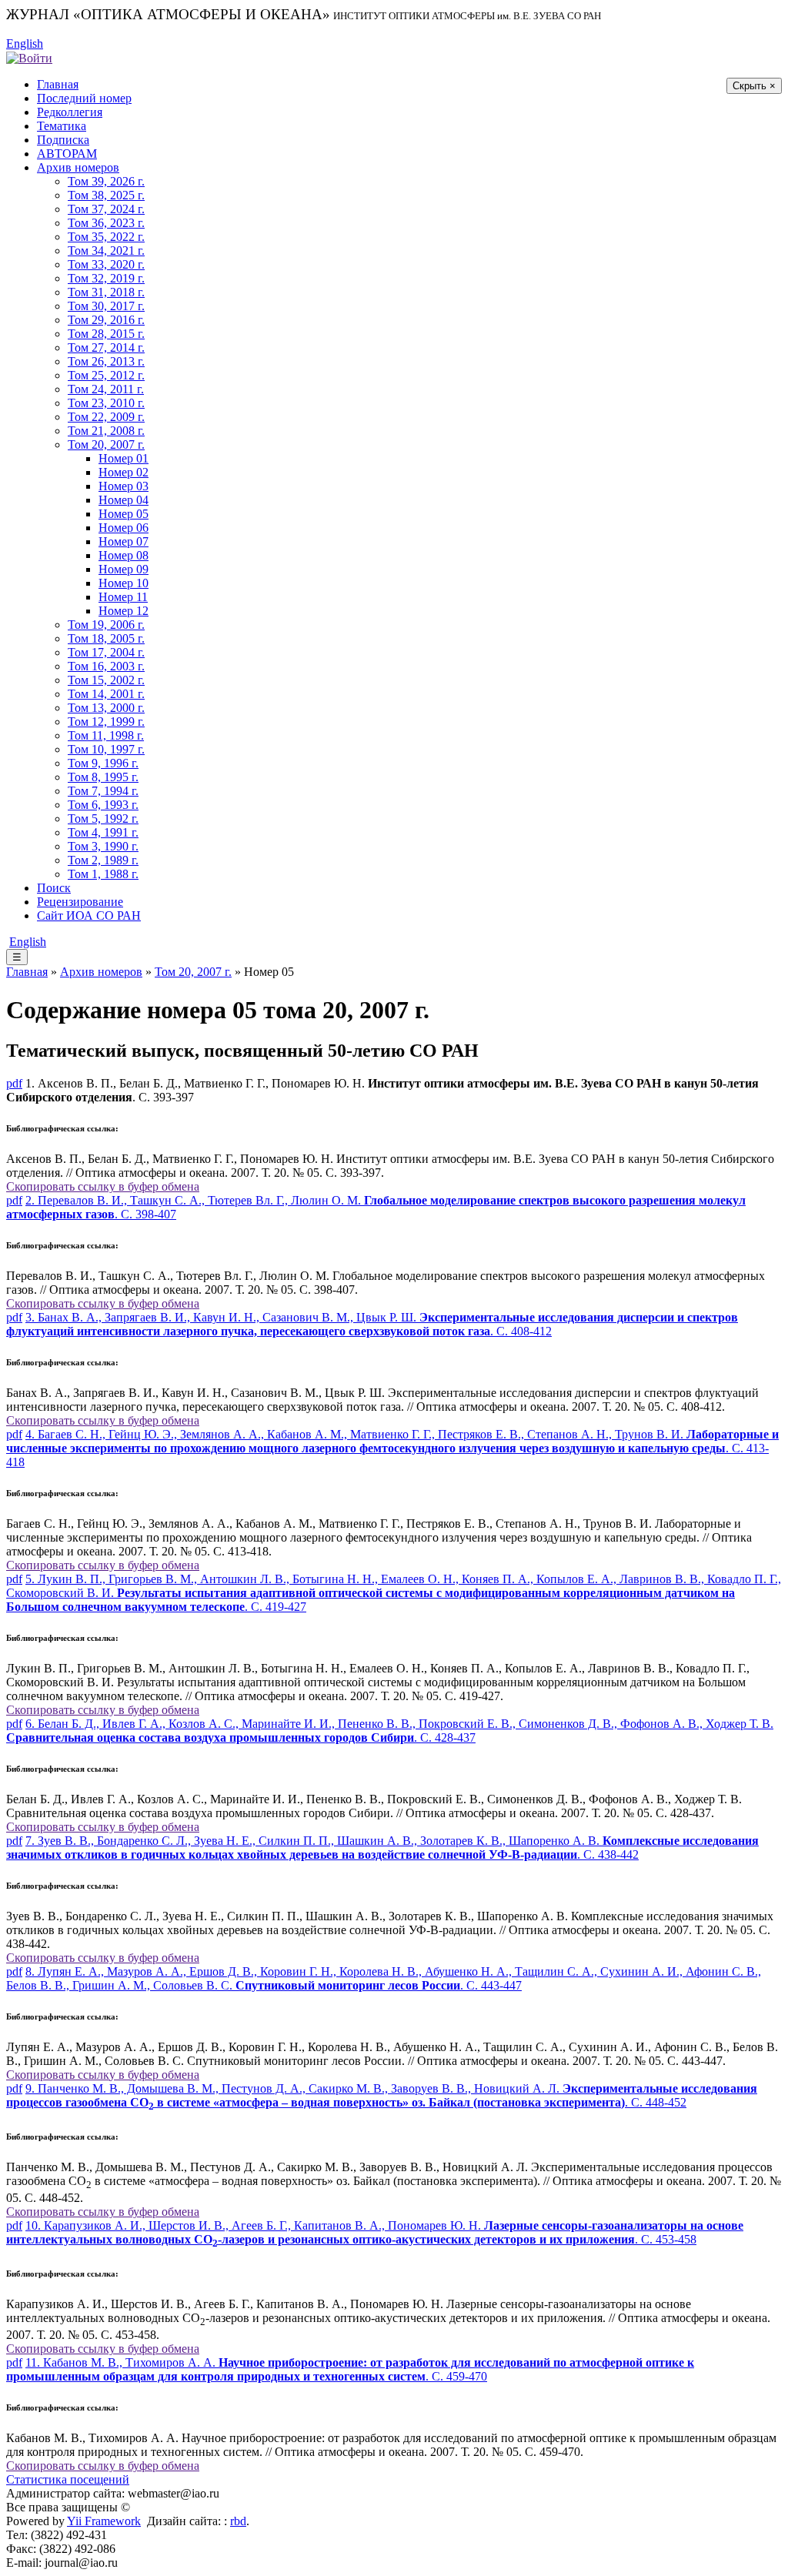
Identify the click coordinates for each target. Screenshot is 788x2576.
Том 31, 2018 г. (106, 292)
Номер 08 (124, 555)
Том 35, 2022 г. (106, 237)
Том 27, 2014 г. (106, 347)
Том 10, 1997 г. (106, 749)
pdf (14, 1083)
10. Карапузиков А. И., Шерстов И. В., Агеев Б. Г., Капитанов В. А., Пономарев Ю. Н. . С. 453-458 (375, 2232)
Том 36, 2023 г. (106, 223)
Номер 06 (124, 528)
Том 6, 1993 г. (103, 805)
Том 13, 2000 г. (106, 708)
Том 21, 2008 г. (106, 431)
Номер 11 (123, 597)
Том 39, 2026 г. (106, 181)
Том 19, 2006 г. (106, 625)
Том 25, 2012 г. (106, 375)
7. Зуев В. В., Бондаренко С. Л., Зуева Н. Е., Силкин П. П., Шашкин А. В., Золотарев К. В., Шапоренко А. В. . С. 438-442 (382, 1848)
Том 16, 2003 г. (106, 666)
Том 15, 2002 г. (106, 680)
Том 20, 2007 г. (106, 444)
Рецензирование (80, 902)
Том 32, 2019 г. (106, 278)
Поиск (54, 888)
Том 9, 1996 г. (103, 763)
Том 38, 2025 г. (106, 195)
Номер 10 (124, 583)
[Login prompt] (29, 57)
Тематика (62, 126)
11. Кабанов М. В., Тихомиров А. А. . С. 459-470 (350, 2369)
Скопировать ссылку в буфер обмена (103, 1186)
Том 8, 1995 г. (103, 777)
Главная (58, 84)
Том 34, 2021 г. (106, 251)
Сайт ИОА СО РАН (89, 915)
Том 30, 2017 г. (106, 306)
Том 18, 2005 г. (106, 638)
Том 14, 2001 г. (106, 694)
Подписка (63, 140)
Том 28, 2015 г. (106, 334)
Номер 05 (124, 514)
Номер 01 (124, 458)
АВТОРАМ (67, 154)
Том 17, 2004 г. (106, 652)
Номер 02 (124, 472)
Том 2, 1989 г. (103, 860)
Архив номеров (78, 167)
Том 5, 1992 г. (103, 819)
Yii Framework (104, 2521)
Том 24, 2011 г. (106, 389)
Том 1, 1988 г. (103, 874)
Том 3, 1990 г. (103, 846)
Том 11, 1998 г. (106, 735)
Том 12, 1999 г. (106, 722)
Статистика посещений (68, 2479)
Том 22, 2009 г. (106, 417)
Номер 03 (124, 486)
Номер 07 (124, 541)
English (25, 43)
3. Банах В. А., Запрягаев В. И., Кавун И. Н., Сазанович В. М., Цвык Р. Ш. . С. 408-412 (372, 1324)
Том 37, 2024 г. (106, 209)
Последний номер (84, 98)
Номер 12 (124, 611)
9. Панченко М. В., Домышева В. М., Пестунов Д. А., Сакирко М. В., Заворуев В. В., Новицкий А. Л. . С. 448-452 (382, 2095)
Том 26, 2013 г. (106, 361)
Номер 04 (124, 500)
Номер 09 (124, 569)
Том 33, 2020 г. (106, 264)
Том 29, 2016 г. (106, 320)
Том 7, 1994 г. (103, 791)
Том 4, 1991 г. (103, 832)
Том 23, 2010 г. (106, 403)
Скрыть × (754, 86)
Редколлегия (70, 112)
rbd (238, 2521)
